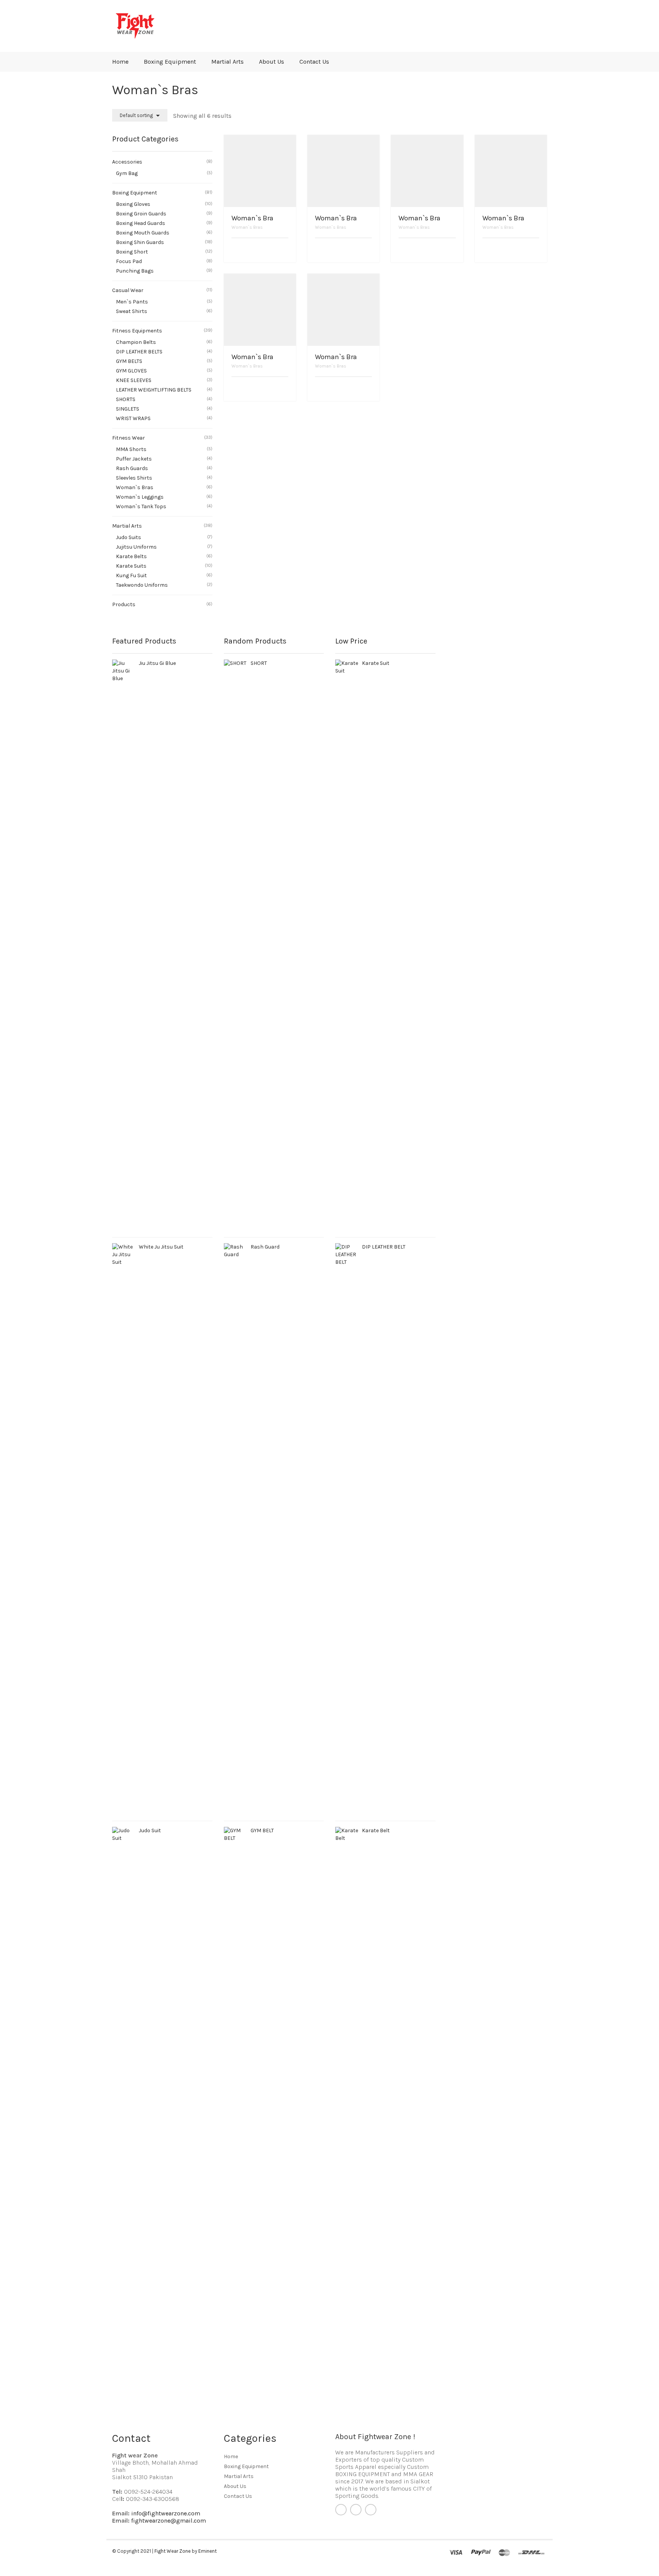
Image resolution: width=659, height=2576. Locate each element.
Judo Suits (129, 537)
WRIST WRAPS (133, 418)
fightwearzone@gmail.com (169, 2521)
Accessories (127, 162)
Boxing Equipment (170, 62)
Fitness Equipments (137, 331)
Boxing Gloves (133, 204)
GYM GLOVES (131, 371)
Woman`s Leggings (140, 497)
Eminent (207, 2551)
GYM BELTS (129, 361)
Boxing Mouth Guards (143, 233)
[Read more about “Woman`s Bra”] (286, 251)
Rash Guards (132, 468)
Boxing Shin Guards (140, 242)
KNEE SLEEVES (134, 380)
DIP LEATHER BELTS (139, 352)
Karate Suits (131, 566)
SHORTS (126, 399)
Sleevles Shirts (134, 478)
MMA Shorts (131, 449)
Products (124, 604)
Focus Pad (129, 261)
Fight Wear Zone (173, 2551)
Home (120, 62)
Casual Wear (128, 290)
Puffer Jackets (134, 459)
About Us (272, 62)
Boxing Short (132, 252)
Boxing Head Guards (141, 223)
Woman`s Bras (247, 227)
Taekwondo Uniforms (142, 585)
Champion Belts (136, 342)
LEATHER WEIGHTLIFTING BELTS (154, 390)
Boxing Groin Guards (141, 214)
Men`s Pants (132, 302)
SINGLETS (128, 409)
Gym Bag (127, 173)
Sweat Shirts (132, 311)
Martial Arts (227, 62)
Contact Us (314, 62)
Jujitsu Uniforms (136, 547)
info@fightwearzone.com (166, 2513)
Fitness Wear (129, 438)
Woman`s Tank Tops (141, 506)
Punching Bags (135, 271)
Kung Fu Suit (131, 575)
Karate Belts (131, 556)
